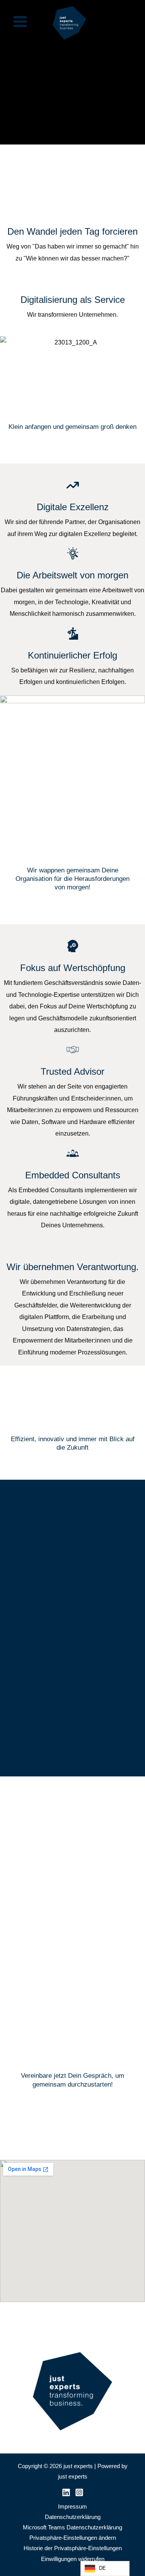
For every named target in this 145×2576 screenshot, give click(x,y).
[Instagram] (79, 2492)
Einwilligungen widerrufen (73, 2559)
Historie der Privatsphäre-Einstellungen (73, 2548)
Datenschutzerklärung (73, 2517)
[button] (11, 1891)
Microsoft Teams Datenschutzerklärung (72, 2527)
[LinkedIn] (66, 2492)
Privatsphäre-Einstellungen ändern (73, 2538)
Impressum (72, 2507)
